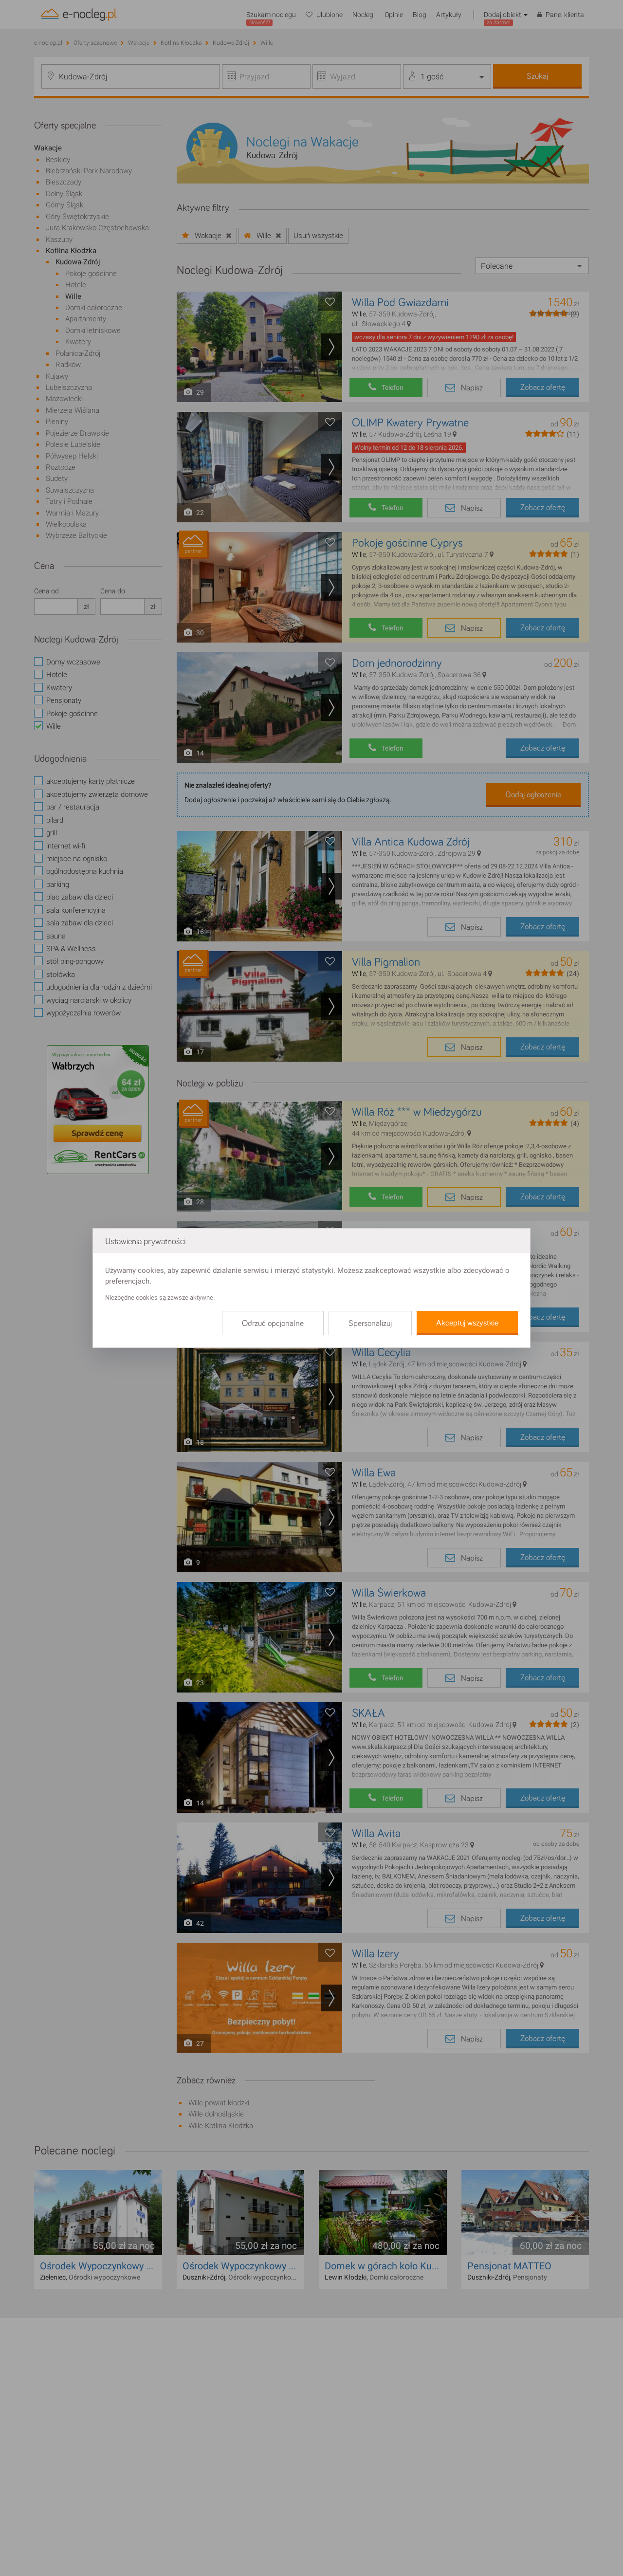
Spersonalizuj (370, 1324)
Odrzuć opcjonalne (273, 1324)
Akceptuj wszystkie (467, 1323)
